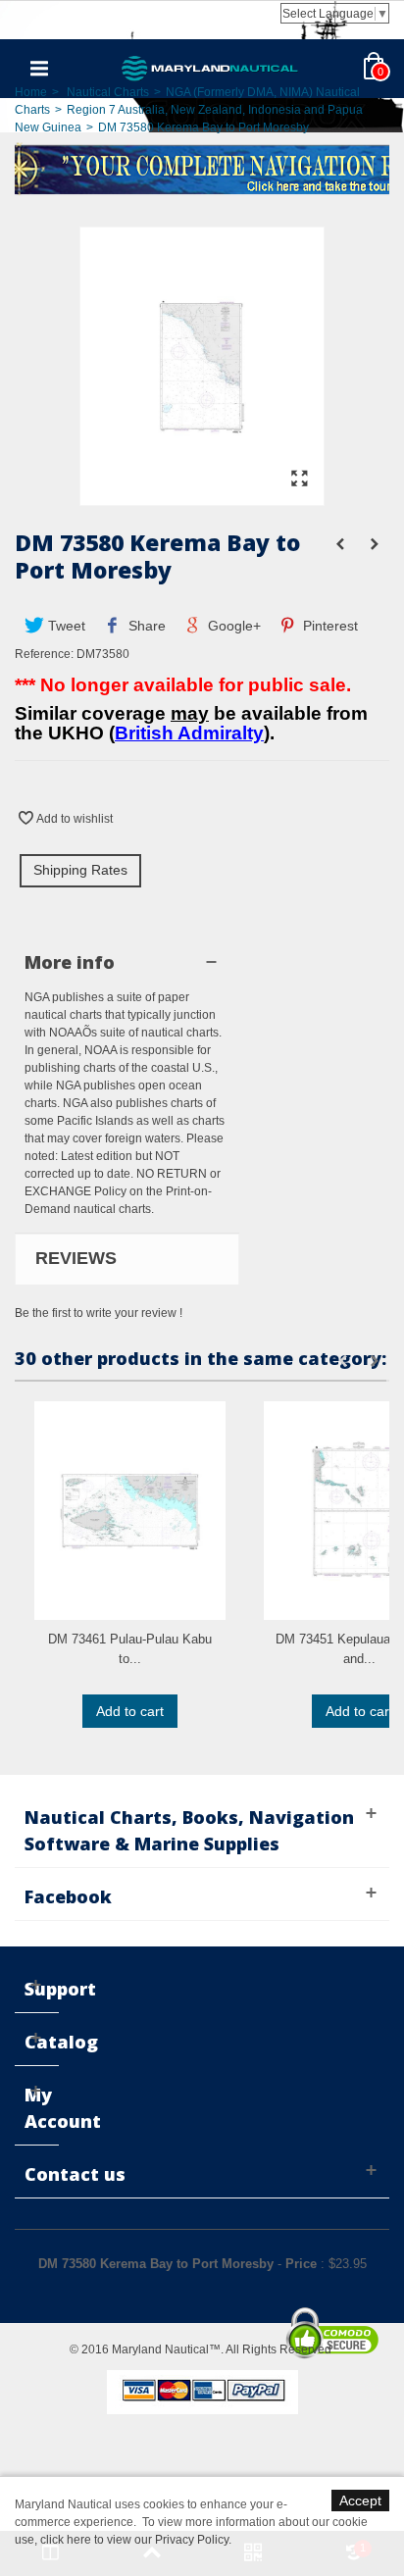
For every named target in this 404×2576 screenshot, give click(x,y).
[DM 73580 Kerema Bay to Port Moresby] (202, 496)
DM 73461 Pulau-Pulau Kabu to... (130, 1649)
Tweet (65, 626)
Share (145, 626)
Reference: (44, 654)
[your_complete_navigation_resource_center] (202, 168)
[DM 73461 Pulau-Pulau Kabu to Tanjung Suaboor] (130, 1511)
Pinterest (328, 626)
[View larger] (299, 480)
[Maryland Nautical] (210, 68)
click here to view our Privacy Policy (134, 2540)
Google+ (232, 626)
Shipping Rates (80, 870)
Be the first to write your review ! (99, 1313)
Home (31, 92)
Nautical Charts (108, 92)
